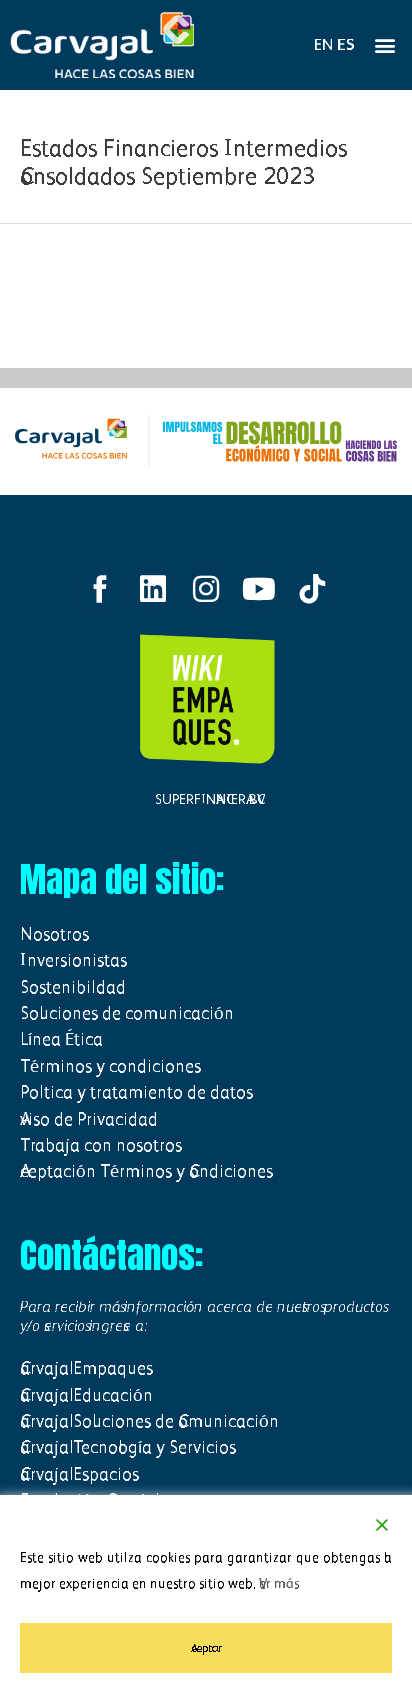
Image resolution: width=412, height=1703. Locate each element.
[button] (385, 45)
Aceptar (206, 1648)
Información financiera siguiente (205, 315)
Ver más (279, 1583)
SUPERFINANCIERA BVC (206, 799)
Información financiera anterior (206, 263)
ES (346, 44)
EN (323, 44)
